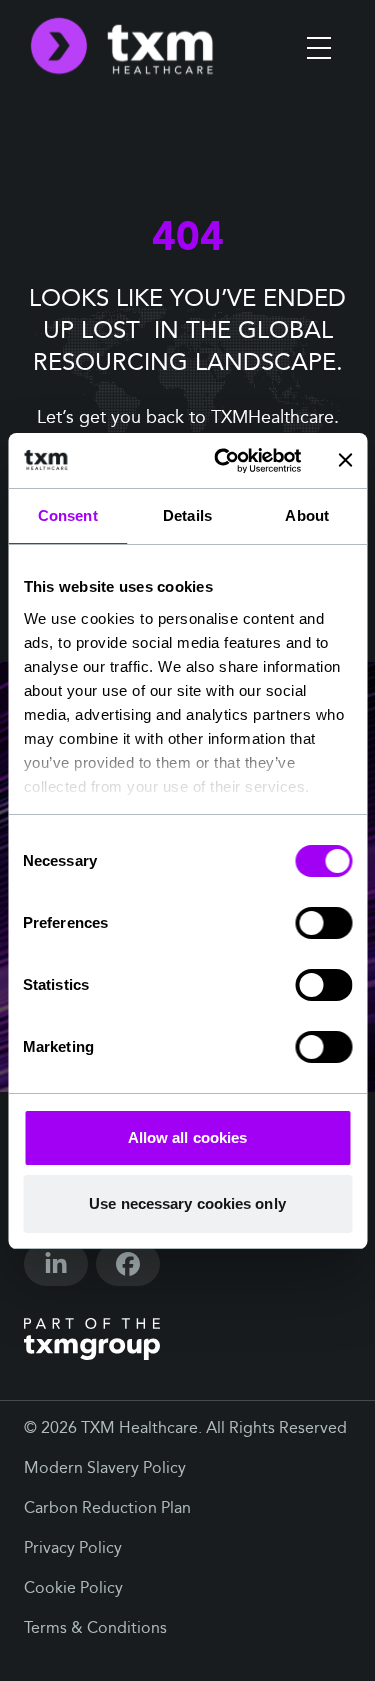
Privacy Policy (73, 1549)
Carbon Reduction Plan (107, 1509)
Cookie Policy (73, 1589)
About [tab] (307, 515)
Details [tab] (187, 515)
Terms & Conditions (95, 1629)
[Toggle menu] (319, 48)
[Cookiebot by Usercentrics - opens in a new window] (223, 461)
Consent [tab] (68, 515)
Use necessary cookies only (187, 1203)
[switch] (323, 923)
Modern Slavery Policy (105, 1469)
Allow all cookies (188, 1137)
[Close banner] (345, 460)
